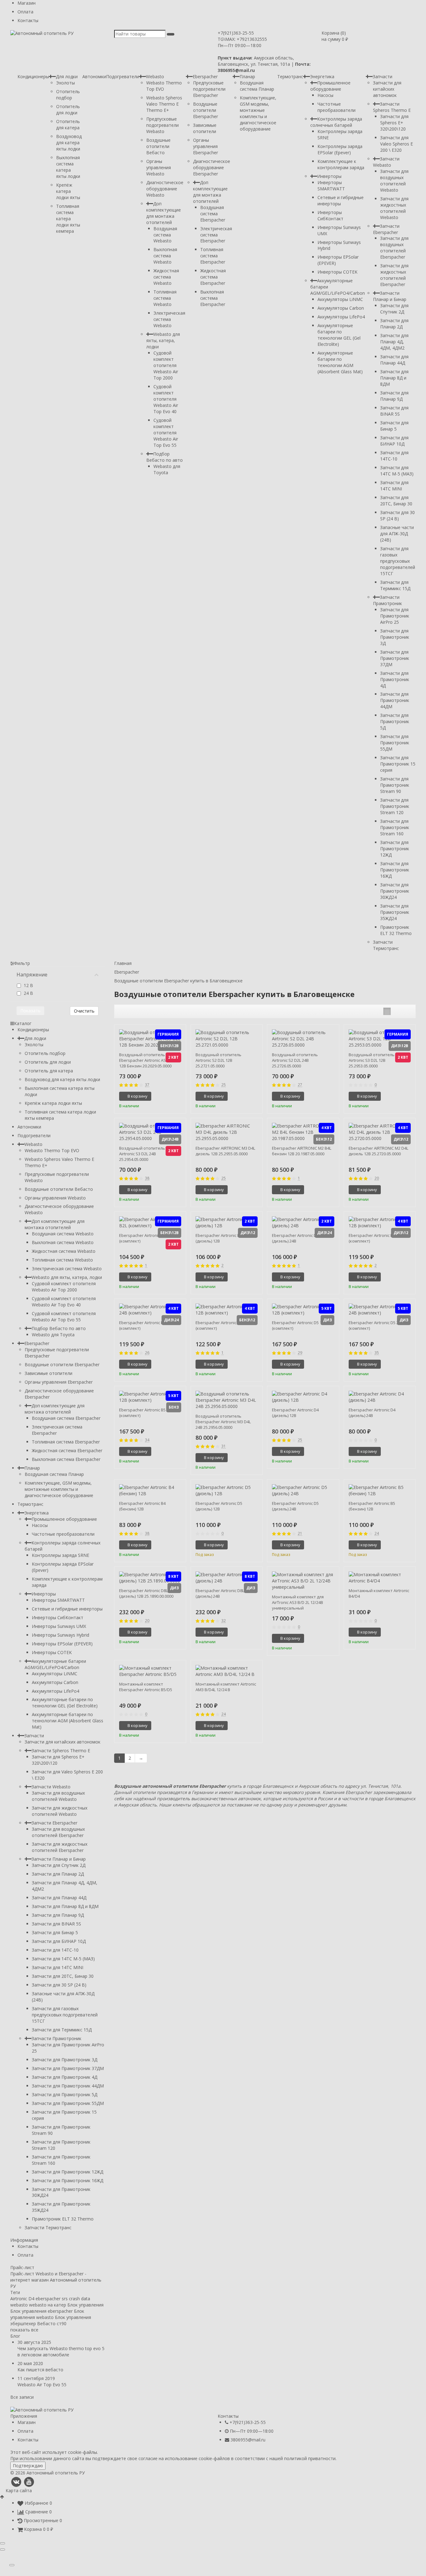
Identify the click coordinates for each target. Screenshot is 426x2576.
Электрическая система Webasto (169, 319)
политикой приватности (310, 2458)
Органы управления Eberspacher (206, 146)
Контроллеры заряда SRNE (61, 1555)
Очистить (84, 1011)
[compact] (406, 1011)
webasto (19, 2305)
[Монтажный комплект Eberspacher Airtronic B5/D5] (150, 1671)
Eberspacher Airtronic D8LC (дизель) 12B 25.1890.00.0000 (146, 1593)
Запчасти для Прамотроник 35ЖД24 (395, 912)
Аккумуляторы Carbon (341, 308)
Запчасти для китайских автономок (387, 89)
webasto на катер (48, 2305)
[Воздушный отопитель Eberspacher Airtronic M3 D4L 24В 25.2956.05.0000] (227, 1400)
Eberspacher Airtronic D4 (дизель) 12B (295, 1413)
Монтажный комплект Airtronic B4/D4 (379, 1593)
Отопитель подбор (68, 95)
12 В (28, 985)
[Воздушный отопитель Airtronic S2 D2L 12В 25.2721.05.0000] (227, 1039)
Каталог (23, 1023)
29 (300, 1353)
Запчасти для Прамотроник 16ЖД (395, 870)
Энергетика (322, 76)
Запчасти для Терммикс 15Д (395, 585)
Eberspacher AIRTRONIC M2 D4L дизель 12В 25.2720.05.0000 (378, 1151)
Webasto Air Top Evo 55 (42, 2385)
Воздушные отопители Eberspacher (206, 110)
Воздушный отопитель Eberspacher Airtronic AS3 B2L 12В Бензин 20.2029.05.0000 (147, 1060)
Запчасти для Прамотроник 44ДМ (395, 700)
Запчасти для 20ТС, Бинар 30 (396, 501)
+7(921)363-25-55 (236, 33)
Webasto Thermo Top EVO (52, 1150)
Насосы (325, 95)
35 (377, 1353)
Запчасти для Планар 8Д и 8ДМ (394, 378)
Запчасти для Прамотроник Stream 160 (395, 827)
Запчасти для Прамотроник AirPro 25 (395, 616)
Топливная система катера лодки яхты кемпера (68, 219)
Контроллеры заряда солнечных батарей (336, 122)
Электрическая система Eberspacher (216, 235)
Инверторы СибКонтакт (330, 215)
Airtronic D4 (22, 2299)
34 (147, 1440)
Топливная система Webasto (165, 298)
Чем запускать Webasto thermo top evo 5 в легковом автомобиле (61, 2352)
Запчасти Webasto (386, 162)
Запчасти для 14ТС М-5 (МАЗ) (397, 471)
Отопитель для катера (68, 124)
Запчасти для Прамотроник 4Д (395, 679)
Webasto (155, 76)
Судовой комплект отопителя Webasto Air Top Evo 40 (166, 399)
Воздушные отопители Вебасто (158, 146)
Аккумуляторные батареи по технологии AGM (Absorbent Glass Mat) (340, 362)
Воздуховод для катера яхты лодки (69, 143)
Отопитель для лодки (68, 110)
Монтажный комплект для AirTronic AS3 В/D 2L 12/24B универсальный (298, 1602)
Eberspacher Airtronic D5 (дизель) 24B (295, 1506)
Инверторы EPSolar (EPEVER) (62, 1644)
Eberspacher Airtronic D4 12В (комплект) (376, 1238)
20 (377, 1178)
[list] (397, 1011)
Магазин (27, 3)
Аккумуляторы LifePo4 (341, 317)
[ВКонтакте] (16, 2482)
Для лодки (67, 76)
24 (377, 1534)
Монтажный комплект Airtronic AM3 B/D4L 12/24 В (226, 1687)
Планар (247, 76)
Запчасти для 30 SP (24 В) (397, 515)
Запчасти (382, 76)
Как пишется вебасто (40, 2370)
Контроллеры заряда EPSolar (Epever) (340, 149)
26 (147, 1353)
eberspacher (48, 2299)
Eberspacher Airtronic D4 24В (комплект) (146, 1325)
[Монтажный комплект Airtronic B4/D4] (380, 1578)
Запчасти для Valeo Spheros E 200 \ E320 (397, 144)
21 (300, 1534)
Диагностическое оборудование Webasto (165, 189)
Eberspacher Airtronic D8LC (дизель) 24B (221, 1593)
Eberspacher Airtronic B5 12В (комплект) (146, 1413)
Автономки (94, 76)
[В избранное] (179, 1096)
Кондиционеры (33, 76)
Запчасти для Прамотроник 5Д (395, 721)
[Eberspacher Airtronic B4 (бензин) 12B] (150, 1491)
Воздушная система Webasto (165, 235)
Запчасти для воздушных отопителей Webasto (394, 181)
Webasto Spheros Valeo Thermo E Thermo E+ (164, 104)
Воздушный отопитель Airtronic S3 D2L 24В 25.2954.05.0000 (142, 1154)
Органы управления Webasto (159, 167)
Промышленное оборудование (330, 86)
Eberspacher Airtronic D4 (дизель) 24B (372, 1413)
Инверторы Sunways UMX (59, 1626)
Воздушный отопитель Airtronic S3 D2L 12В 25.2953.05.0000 (372, 1060)
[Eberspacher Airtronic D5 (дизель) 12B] (227, 1491)
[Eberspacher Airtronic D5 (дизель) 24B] (303, 1491)
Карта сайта (19, 2490)
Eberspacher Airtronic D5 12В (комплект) (299, 1325)
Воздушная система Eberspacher (213, 214)
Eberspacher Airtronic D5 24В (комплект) (376, 1325)
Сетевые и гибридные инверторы (341, 200)
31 (224, 1446)
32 (224, 1621)
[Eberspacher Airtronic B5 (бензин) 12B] (380, 1491)
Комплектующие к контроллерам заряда (341, 164)
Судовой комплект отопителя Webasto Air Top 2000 (166, 365)
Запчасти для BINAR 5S (394, 411)
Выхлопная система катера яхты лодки (68, 167)
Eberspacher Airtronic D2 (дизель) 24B (295, 1238)
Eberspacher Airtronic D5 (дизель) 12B (219, 1506)
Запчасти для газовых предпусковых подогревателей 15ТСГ (398, 561)
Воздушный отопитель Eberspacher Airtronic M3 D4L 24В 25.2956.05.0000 (223, 1422)
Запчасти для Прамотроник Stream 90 (395, 785)
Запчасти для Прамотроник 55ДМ (395, 743)
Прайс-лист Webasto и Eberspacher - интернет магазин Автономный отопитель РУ (56, 2280)
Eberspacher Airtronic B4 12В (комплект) (223, 1325)
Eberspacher (205, 76)
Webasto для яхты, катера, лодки (163, 340)
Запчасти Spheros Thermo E (392, 107)
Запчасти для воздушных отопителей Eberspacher (394, 248)
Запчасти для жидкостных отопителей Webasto (394, 208)
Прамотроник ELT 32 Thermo (396, 930)
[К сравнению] (170, 1096)
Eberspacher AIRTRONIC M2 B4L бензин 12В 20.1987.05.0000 (302, 1151)
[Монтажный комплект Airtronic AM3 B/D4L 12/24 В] (227, 1671)
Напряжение (32, 975)
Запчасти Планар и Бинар (390, 296)
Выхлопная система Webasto (165, 256)
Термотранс (290, 76)
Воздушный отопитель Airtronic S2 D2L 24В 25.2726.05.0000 (295, 1060)
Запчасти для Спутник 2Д (394, 309)
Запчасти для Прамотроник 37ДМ (395, 658)
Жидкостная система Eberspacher (213, 277)
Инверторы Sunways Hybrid (61, 1635)
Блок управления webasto (47, 2314)
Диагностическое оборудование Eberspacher (212, 167)
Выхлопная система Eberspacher (213, 298)
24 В (28, 993)
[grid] (387, 1011)
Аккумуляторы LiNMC (340, 299)
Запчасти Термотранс (386, 945)
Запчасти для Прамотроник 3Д (395, 637)
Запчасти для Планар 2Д (394, 324)
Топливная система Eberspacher (213, 256)
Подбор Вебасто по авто (165, 457)
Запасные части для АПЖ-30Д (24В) (397, 534)
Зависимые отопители (205, 128)
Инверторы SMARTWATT (331, 186)
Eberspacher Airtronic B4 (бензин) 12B (142, 1506)
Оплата (25, 12)
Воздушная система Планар (257, 86)
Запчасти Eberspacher (386, 229)
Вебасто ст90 (52, 2323)
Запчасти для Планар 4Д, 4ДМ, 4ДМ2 (394, 342)
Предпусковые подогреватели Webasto (162, 125)
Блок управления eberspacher (41, 2311)
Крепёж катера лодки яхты (68, 191)
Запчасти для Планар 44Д (394, 360)
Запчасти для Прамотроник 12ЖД (395, 849)
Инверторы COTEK (337, 272)
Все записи (22, 2397)
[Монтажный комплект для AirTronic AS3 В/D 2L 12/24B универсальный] (303, 1581)
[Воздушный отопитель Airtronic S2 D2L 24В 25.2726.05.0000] (303, 1039)
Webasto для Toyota (167, 469)
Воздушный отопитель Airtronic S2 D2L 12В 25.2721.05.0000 (218, 1060)
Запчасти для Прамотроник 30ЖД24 (395, 891)
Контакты (28, 20)
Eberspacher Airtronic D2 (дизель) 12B (219, 1238)
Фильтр (22, 963)
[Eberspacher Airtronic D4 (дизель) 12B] (303, 1397)
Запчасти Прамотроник (387, 600)
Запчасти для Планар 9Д (394, 396)
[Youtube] (29, 2482)
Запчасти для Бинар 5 (394, 426)
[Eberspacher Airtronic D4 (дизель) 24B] (380, 1397)
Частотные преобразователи (336, 107)
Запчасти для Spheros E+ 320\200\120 (394, 123)
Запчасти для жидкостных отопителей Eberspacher (394, 275)
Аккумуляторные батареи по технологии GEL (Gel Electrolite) (339, 335)
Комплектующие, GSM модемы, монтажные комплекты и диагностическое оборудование (258, 113)
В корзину (138, 1096)
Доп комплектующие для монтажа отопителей (164, 213)
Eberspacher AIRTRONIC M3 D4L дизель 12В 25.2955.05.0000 (225, 1151)
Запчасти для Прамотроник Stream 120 (395, 806)
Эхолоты (65, 83)
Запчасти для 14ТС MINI (394, 486)
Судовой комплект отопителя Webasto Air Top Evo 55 (166, 433)
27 (300, 1085)
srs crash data (76, 2299)
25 (224, 1085)
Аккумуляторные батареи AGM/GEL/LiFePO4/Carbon (55, 1664)
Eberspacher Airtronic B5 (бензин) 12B (372, 1506)
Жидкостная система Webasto (166, 277)
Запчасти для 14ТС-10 (394, 456)
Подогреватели (123, 76)
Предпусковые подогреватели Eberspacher (209, 89)
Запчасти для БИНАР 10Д (394, 441)
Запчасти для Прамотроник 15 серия (398, 764)
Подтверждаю (28, 2466)
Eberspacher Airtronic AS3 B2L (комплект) (147, 1238)
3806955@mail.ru (248, 2440)
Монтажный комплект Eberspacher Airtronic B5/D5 (146, 1687)
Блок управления (85, 2305)
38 (147, 1178)
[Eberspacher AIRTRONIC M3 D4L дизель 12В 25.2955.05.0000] (227, 1132)
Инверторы (329, 176)
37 (147, 1085)
